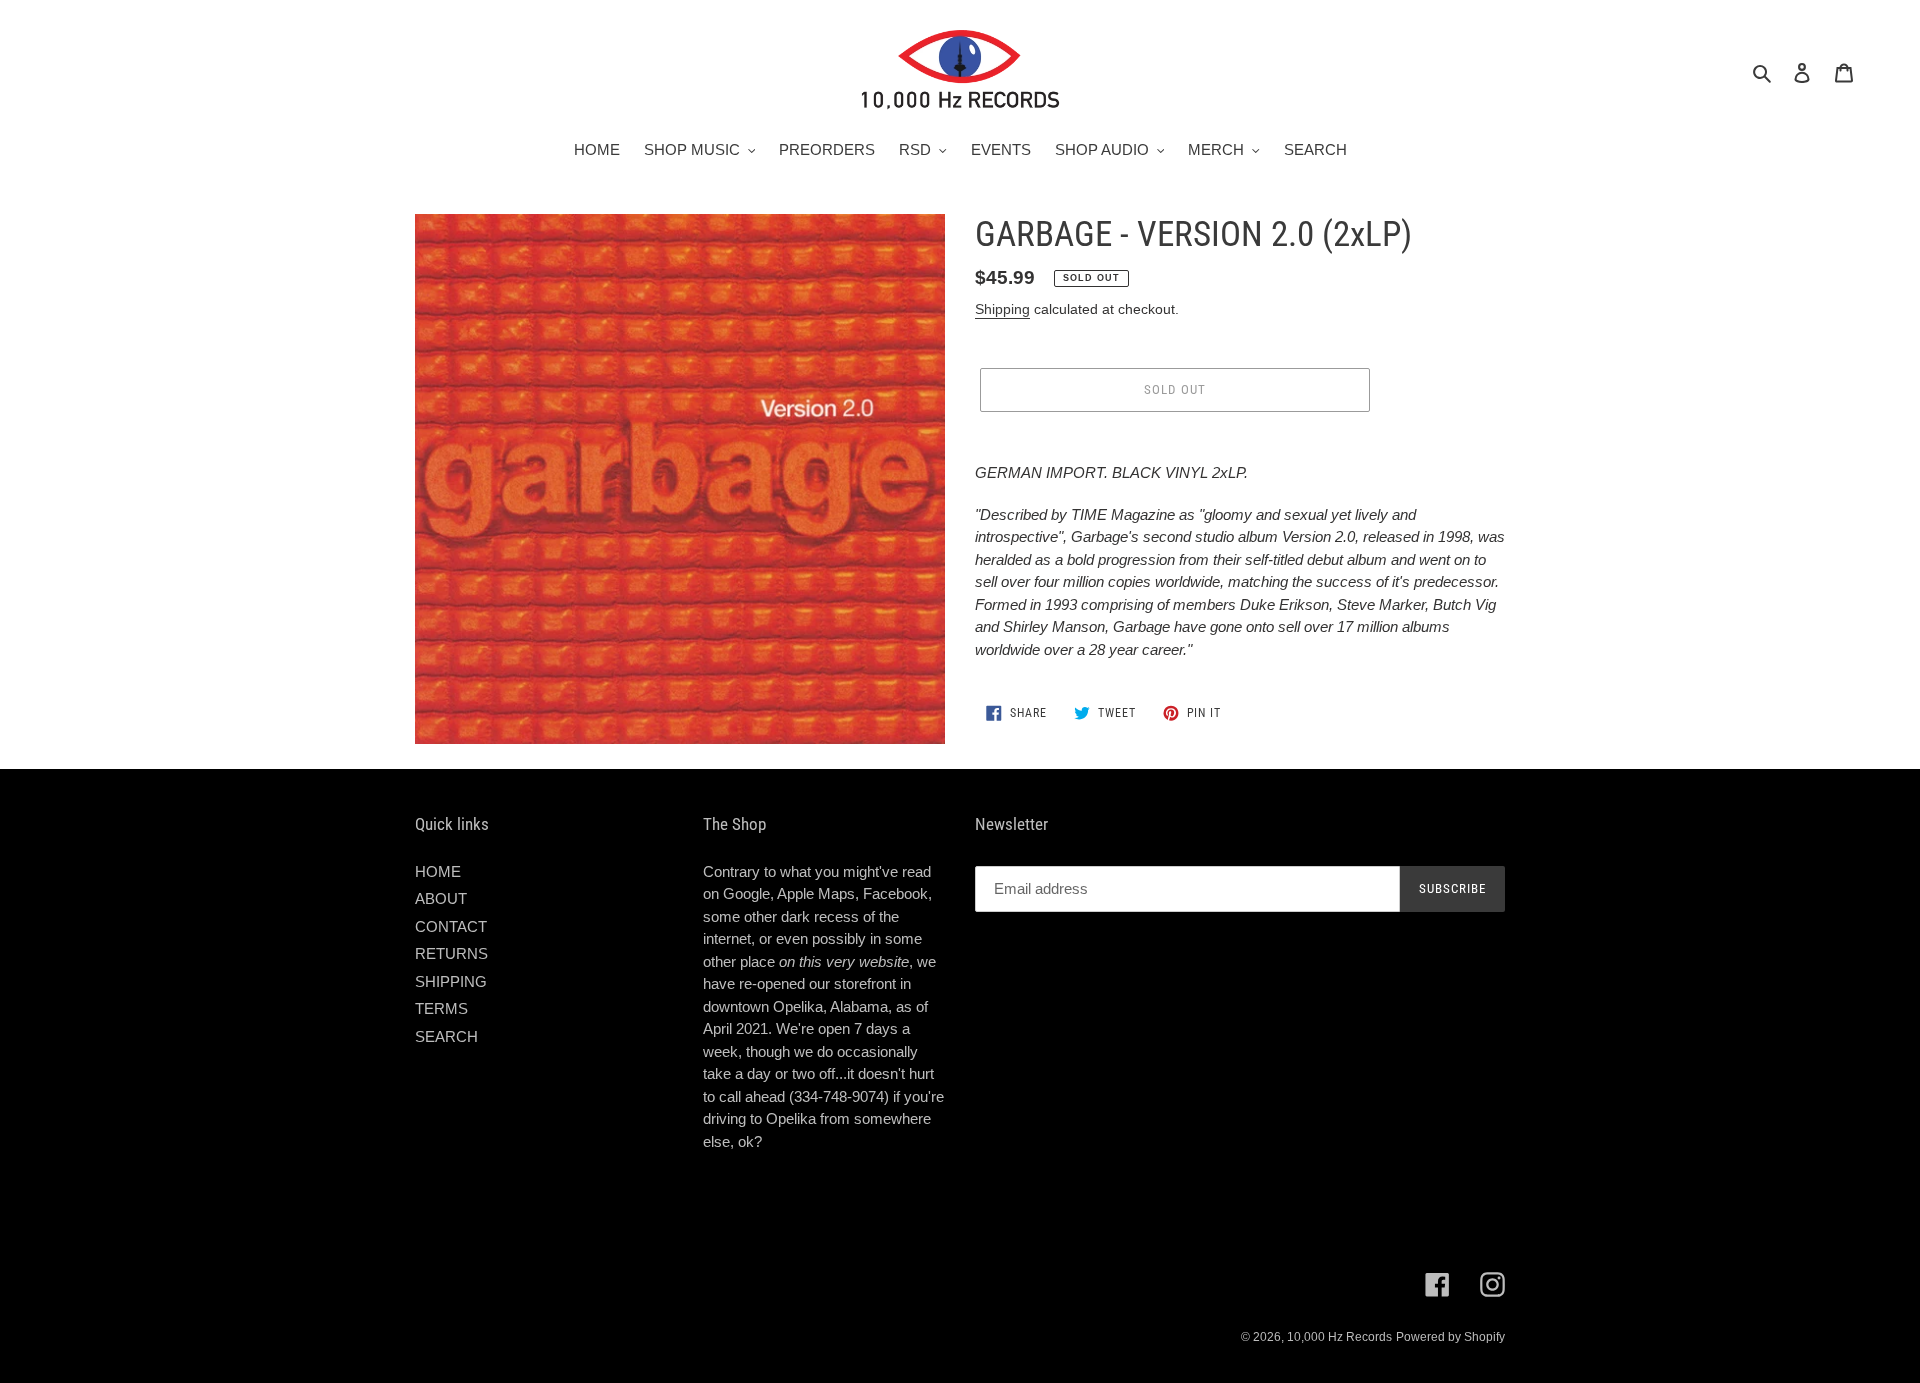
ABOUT (441, 898)
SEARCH (446, 1036)
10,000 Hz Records (1339, 1337)
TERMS (441, 1008)
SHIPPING (451, 981)
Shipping (1002, 309)
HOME (438, 871)
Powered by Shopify (1450, 1337)
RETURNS (451, 953)
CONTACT (451, 926)
